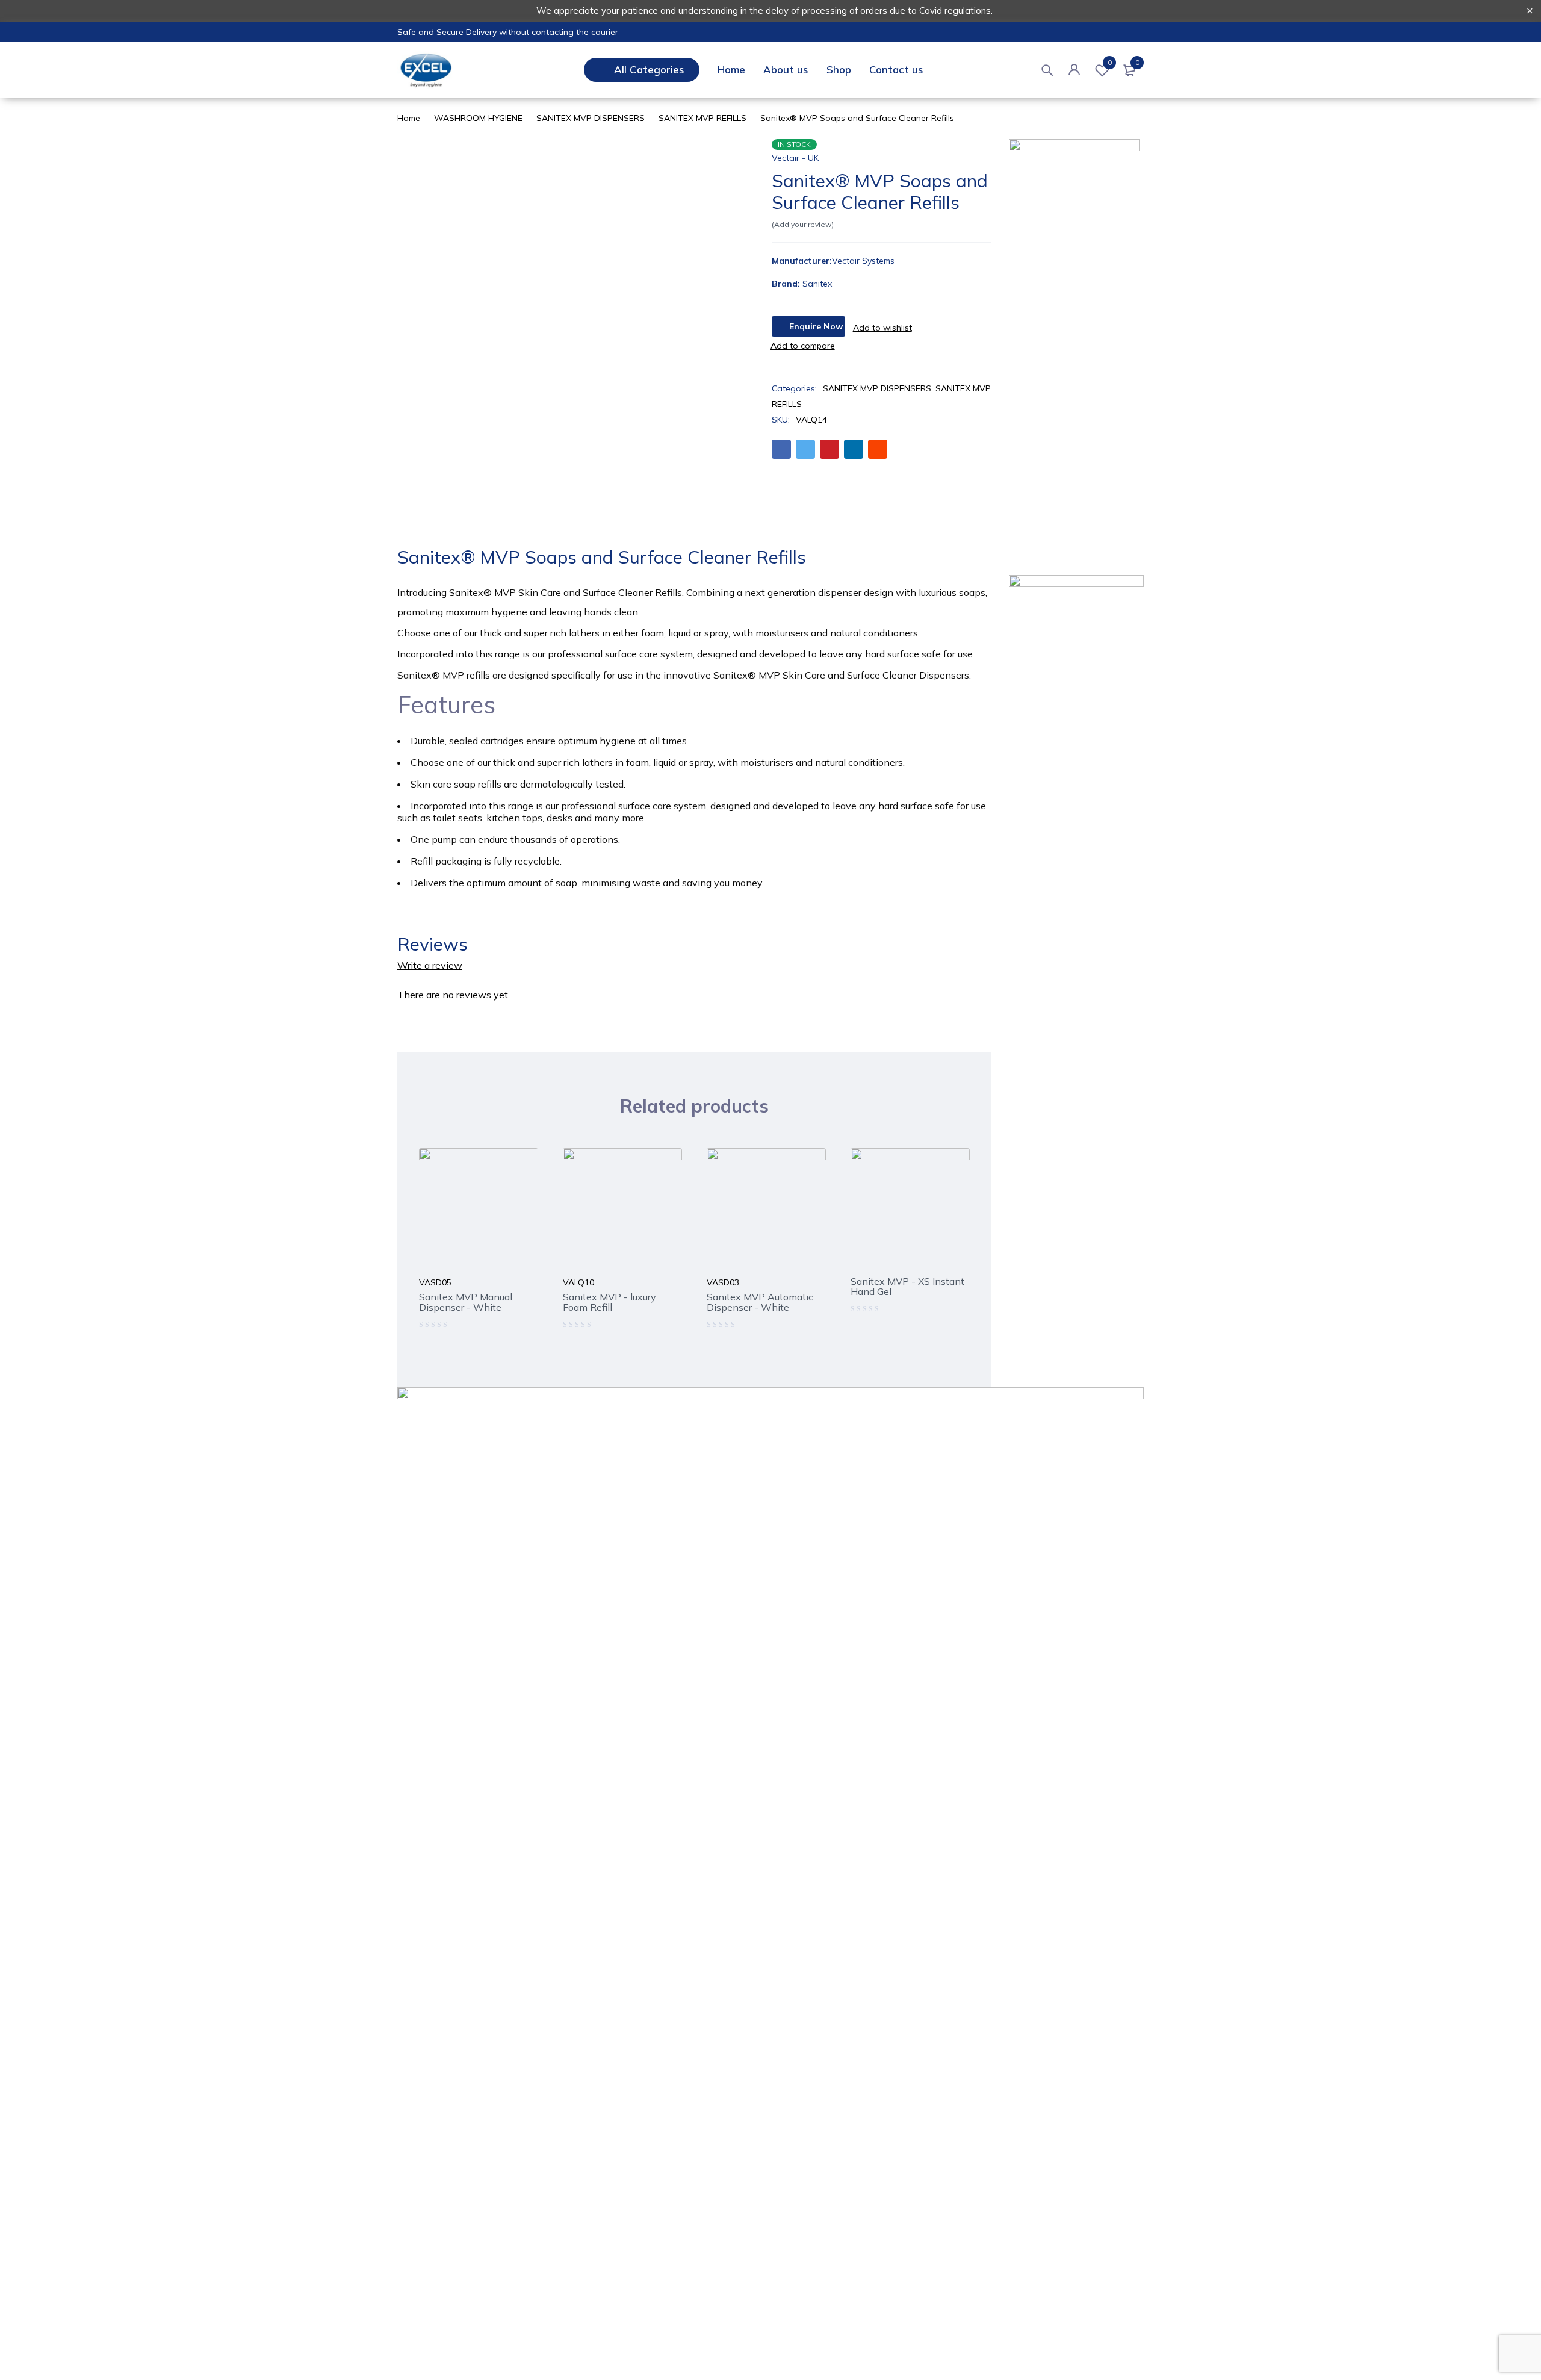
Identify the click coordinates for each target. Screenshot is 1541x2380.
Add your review (803, 224)
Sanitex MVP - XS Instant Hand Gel (907, 1286)
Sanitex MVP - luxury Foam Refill (609, 1302)
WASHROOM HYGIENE (478, 118)
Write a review (430, 965)
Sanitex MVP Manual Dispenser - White (466, 1302)
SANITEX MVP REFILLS (702, 118)
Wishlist (1110, 63)
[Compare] (803, 346)
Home (409, 118)
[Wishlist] (882, 328)
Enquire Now (816, 326)
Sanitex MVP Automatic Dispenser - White (760, 1302)
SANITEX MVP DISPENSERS (591, 118)
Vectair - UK (795, 158)
